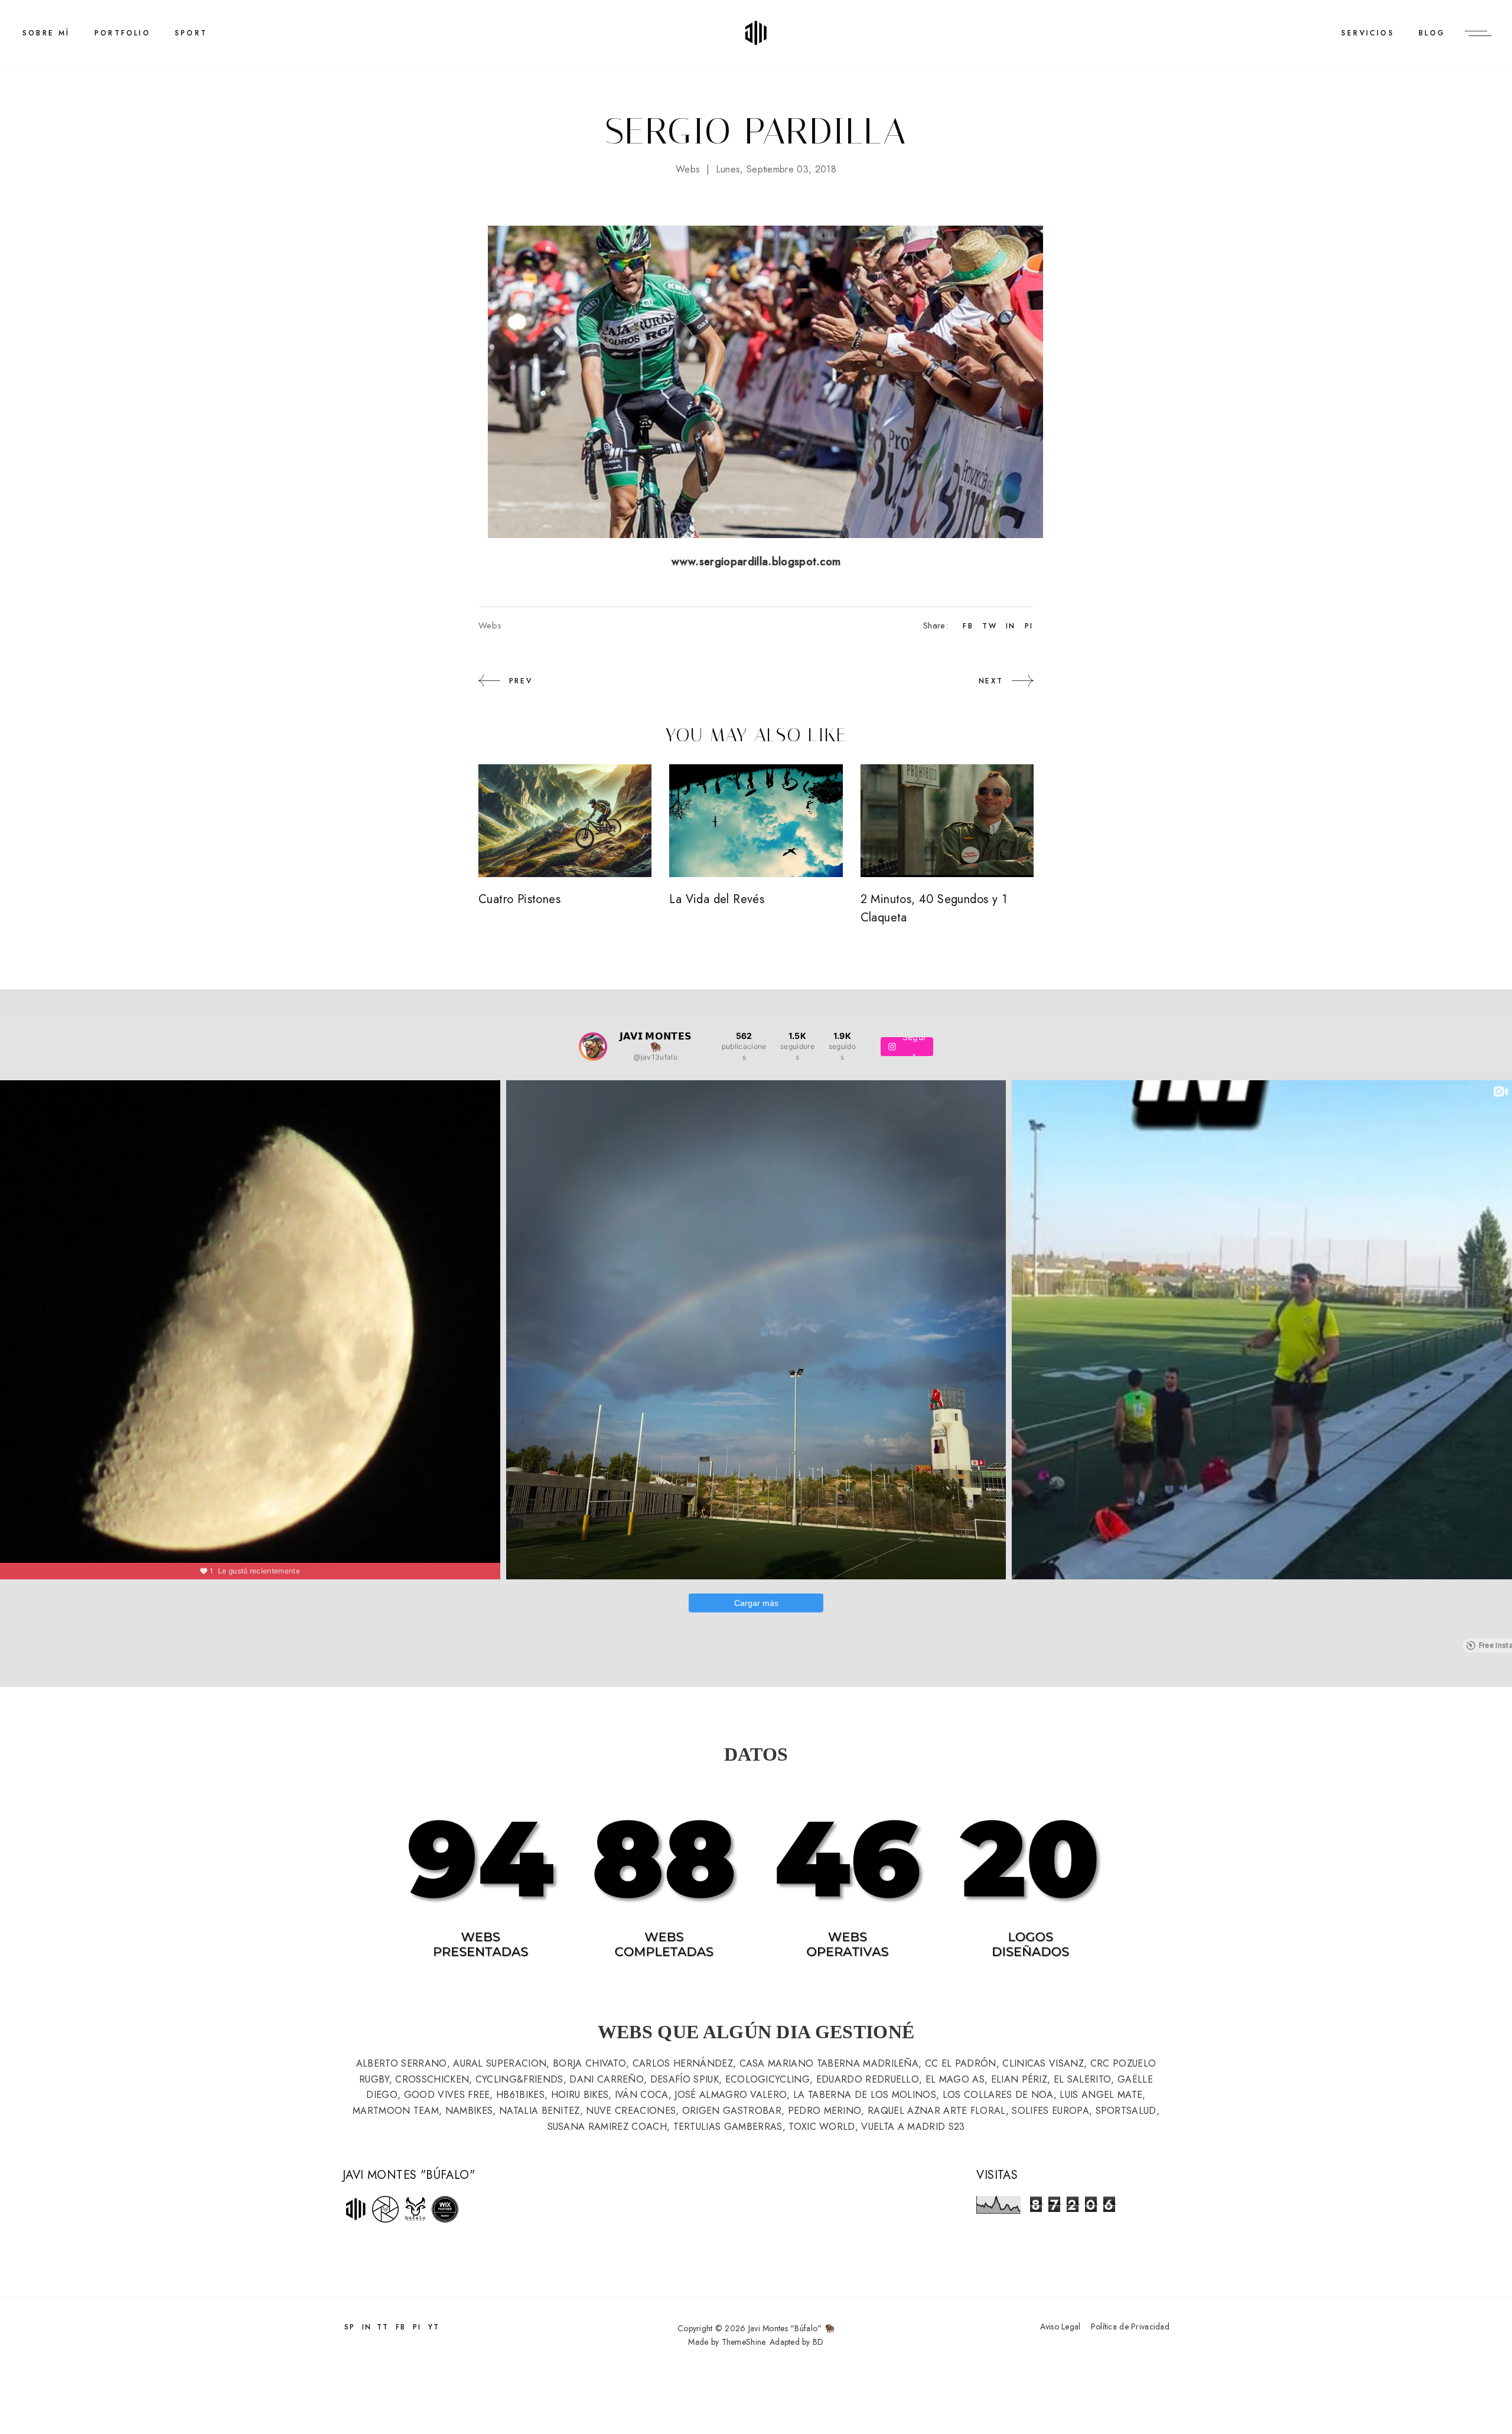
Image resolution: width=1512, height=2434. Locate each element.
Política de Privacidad (1130, 2327)
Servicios (1368, 33)
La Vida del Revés (717, 899)
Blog (1432, 33)
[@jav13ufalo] (593, 1047)
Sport (191, 33)
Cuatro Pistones (519, 899)
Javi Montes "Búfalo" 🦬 (791, 2328)
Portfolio (123, 33)
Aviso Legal (1060, 2327)
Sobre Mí (46, 33)
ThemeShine (744, 2342)
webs (688, 169)
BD (818, 2342)
